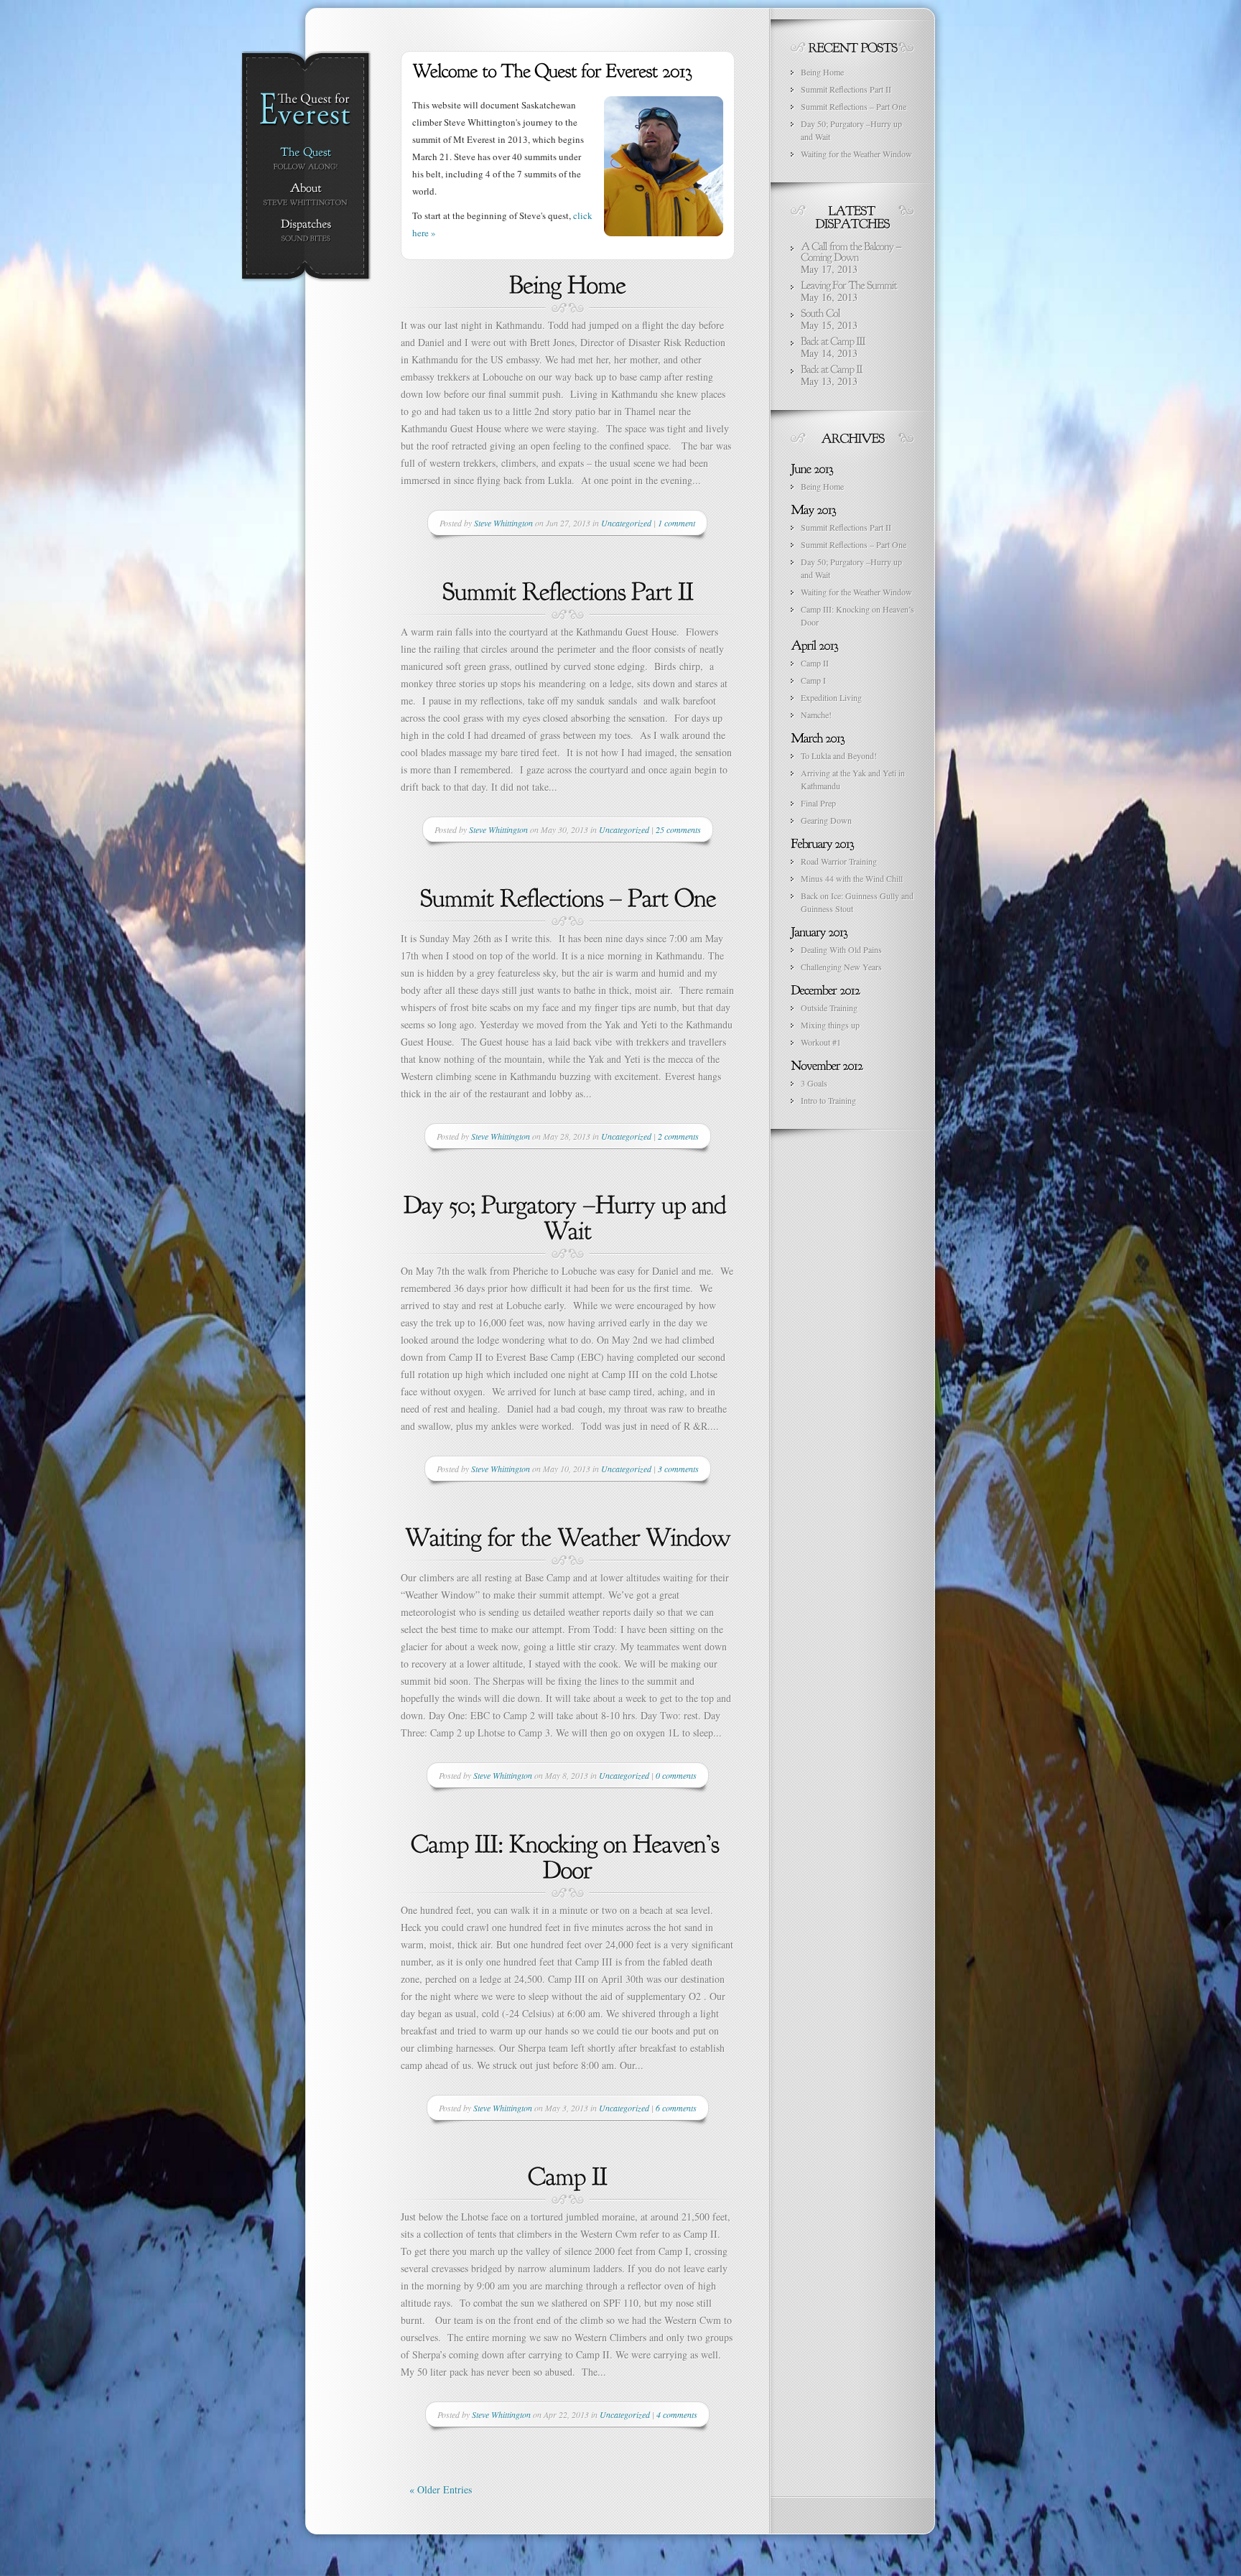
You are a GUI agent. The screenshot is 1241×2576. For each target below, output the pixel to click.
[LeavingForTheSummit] (849, 284)
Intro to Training (828, 1100)
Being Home (822, 72)
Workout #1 (821, 1042)
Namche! (816, 715)
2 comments (678, 1136)
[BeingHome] (568, 283)
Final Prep (818, 803)
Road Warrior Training (839, 861)
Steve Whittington (503, 523)
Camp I (813, 680)
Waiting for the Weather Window (856, 154)
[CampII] (568, 2175)
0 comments (676, 1775)
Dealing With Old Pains (841, 949)
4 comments (677, 2414)
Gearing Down (826, 820)
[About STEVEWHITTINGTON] (306, 195)
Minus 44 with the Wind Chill (852, 878)
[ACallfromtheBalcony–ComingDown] (852, 250)
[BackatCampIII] (833, 340)
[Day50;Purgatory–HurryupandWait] (568, 1216)
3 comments (678, 1469)
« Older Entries (441, 2489)
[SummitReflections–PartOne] (568, 896)
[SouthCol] (821, 312)
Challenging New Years (841, 967)
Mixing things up (830, 1025)
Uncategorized (626, 523)
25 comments (678, 829)
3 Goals (814, 1083)
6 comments (676, 2108)
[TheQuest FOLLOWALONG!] (306, 159)
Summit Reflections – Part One (854, 106)
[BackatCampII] (832, 368)
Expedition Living (831, 697)
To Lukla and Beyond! (839, 755)
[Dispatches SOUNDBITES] (306, 231)
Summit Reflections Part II (846, 89)
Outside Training (829, 1008)
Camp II (815, 663)
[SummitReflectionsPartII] (568, 590)
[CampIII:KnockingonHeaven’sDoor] (568, 1855)
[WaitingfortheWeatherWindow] (568, 1535)
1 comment (677, 523)
